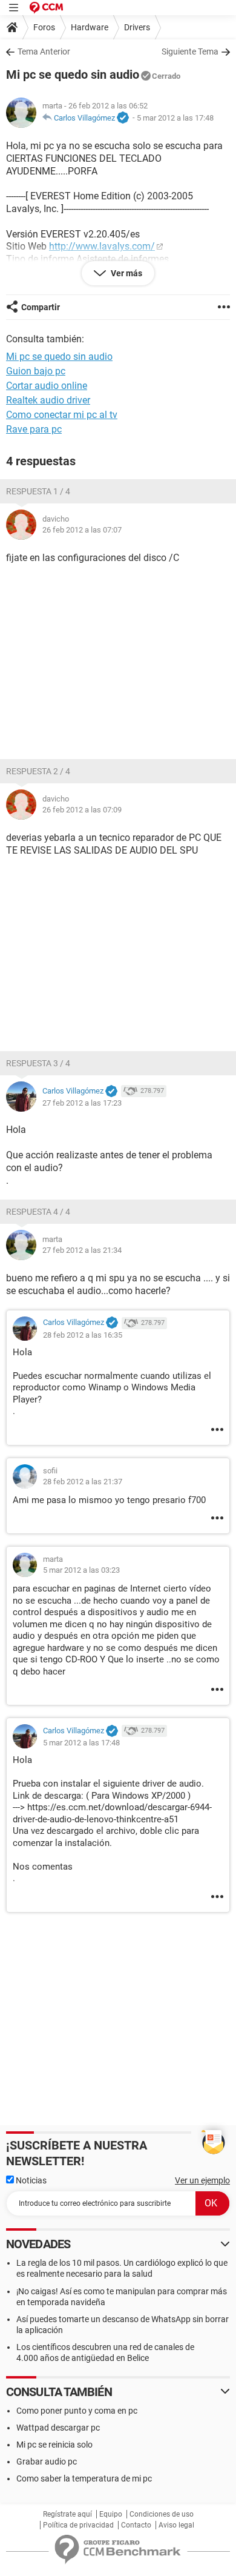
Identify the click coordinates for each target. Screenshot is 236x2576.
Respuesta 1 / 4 (38, 491)
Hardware (90, 27)
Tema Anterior (44, 51)
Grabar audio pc (47, 2461)
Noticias (30, 2180)
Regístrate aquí (67, 2514)
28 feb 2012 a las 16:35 (83, 1335)
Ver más (126, 273)
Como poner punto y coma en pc (77, 2411)
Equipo (111, 2514)
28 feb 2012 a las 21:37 (83, 1482)
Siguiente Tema (190, 51)
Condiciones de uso (162, 2514)
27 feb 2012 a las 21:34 (82, 1250)
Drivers (137, 27)
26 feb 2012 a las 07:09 (82, 810)
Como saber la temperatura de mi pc (84, 2478)
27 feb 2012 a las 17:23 (82, 1103)
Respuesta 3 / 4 (38, 1063)
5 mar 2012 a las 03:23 (81, 1570)
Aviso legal (176, 2525)
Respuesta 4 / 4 (38, 1212)
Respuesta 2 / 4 (38, 771)
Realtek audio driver (48, 400)
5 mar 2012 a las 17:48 (175, 118)
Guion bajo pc (36, 371)
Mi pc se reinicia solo (54, 2445)
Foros (44, 27)
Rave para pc (34, 429)
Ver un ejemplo (202, 2180)
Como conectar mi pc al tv (62, 415)
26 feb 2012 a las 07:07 (82, 530)
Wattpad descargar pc (58, 2428)
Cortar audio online (47, 386)
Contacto (136, 2525)
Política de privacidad (78, 2525)
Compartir (41, 307)
